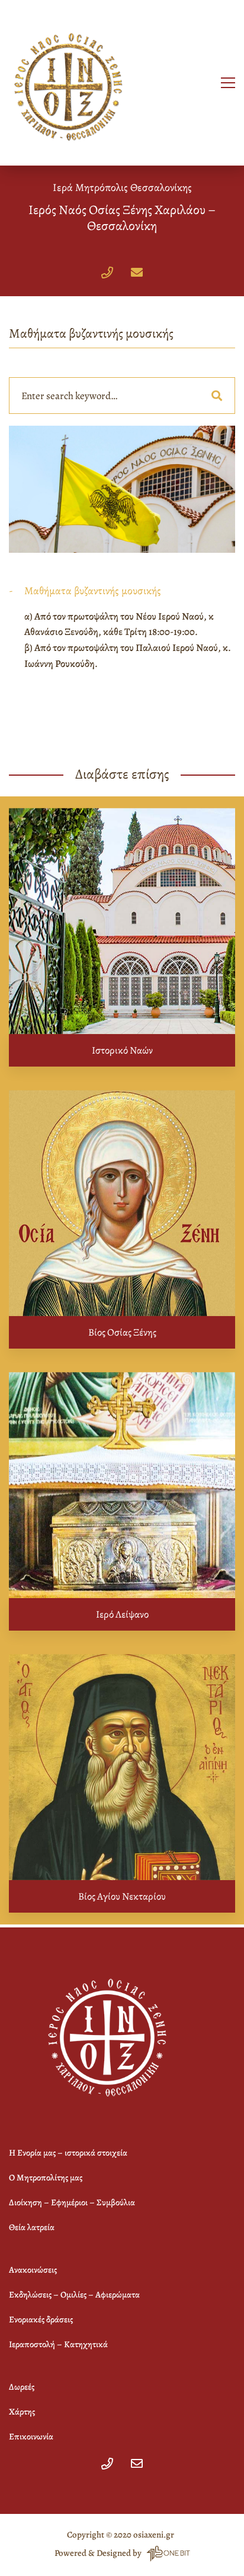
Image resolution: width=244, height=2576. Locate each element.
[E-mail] (137, 273)
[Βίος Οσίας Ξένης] (122, 1203)
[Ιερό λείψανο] (122, 1485)
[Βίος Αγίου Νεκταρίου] (122, 1767)
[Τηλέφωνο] (107, 273)
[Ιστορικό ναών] (122, 921)
